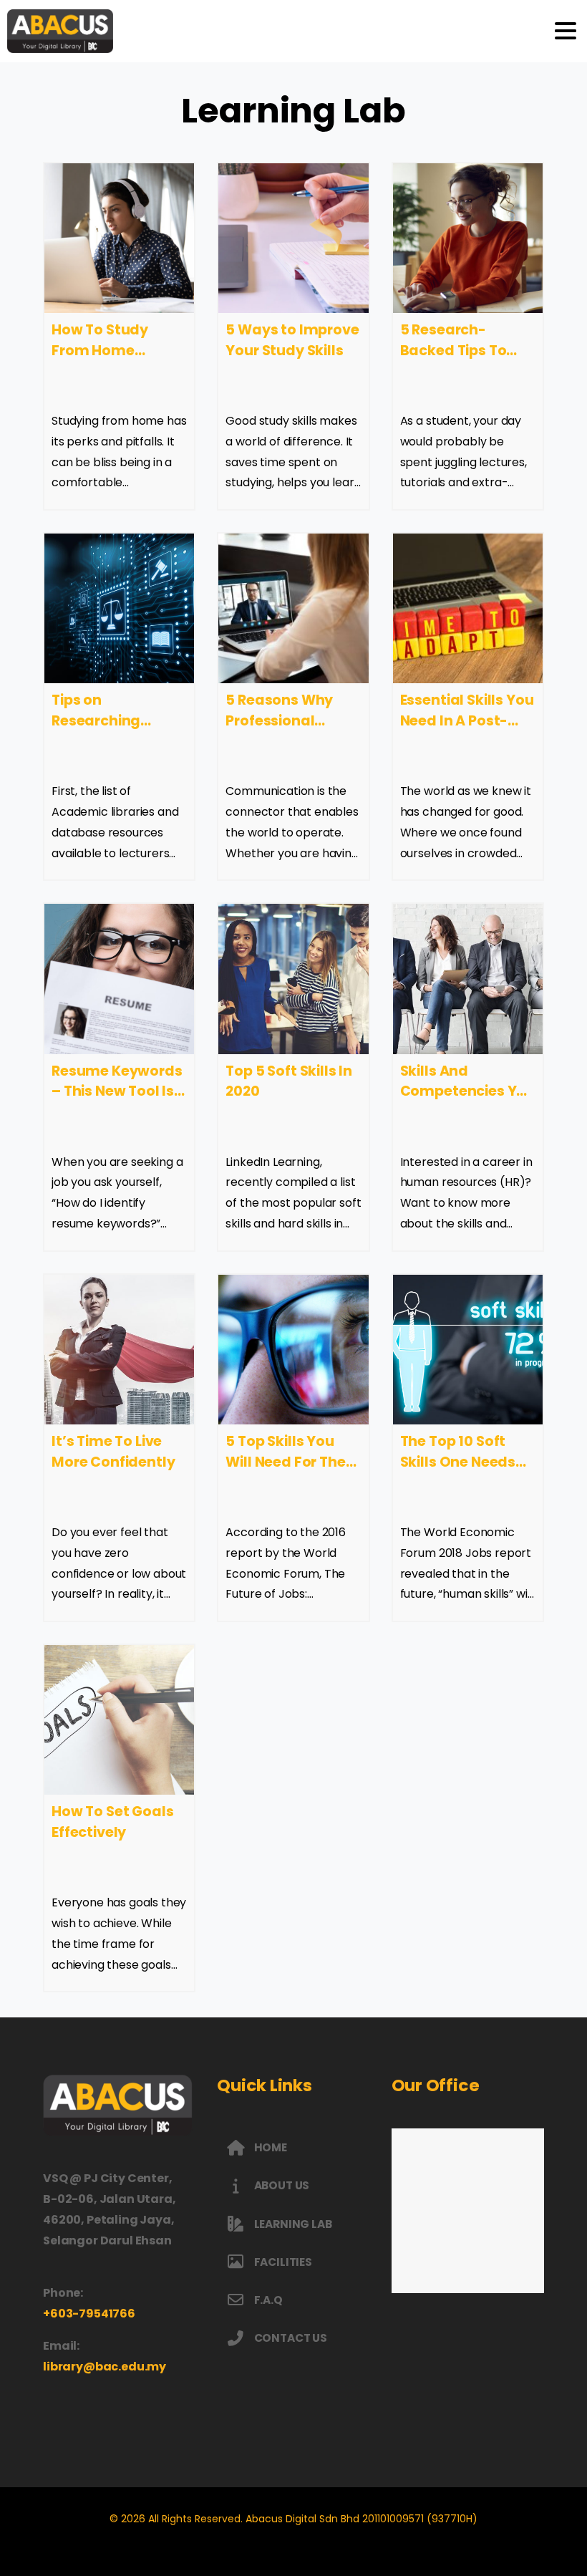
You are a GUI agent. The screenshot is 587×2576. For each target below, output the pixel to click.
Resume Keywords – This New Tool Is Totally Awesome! (117, 1092)
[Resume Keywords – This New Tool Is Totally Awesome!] (119, 979)
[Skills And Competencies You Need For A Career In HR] (468, 979)
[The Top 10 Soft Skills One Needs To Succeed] (468, 1350)
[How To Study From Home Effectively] (119, 238)
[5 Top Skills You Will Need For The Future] (293, 1350)
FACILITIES (283, 2262)
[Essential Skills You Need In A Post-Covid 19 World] (468, 608)
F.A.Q (268, 2300)
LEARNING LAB (293, 2224)
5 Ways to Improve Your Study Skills (292, 340)
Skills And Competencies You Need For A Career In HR (467, 1102)
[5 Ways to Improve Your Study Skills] (293, 238)
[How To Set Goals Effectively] (119, 1720)
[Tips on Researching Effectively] (119, 608)
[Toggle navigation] (566, 31)
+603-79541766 (89, 2314)
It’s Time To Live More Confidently (113, 1452)
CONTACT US (291, 2338)
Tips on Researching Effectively (96, 721)
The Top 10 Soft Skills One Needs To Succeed (458, 1462)
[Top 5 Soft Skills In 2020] (293, 979)
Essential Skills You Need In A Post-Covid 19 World (467, 721)
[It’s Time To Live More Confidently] (119, 1350)
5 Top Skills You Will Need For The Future (285, 1462)
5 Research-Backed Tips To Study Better (453, 351)
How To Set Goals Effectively (112, 1822)
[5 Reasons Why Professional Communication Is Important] (293, 608)
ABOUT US (282, 2185)
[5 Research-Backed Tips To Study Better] (468, 238)
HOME (271, 2147)
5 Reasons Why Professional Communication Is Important (292, 731)
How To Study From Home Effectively (100, 351)
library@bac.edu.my (105, 2367)
